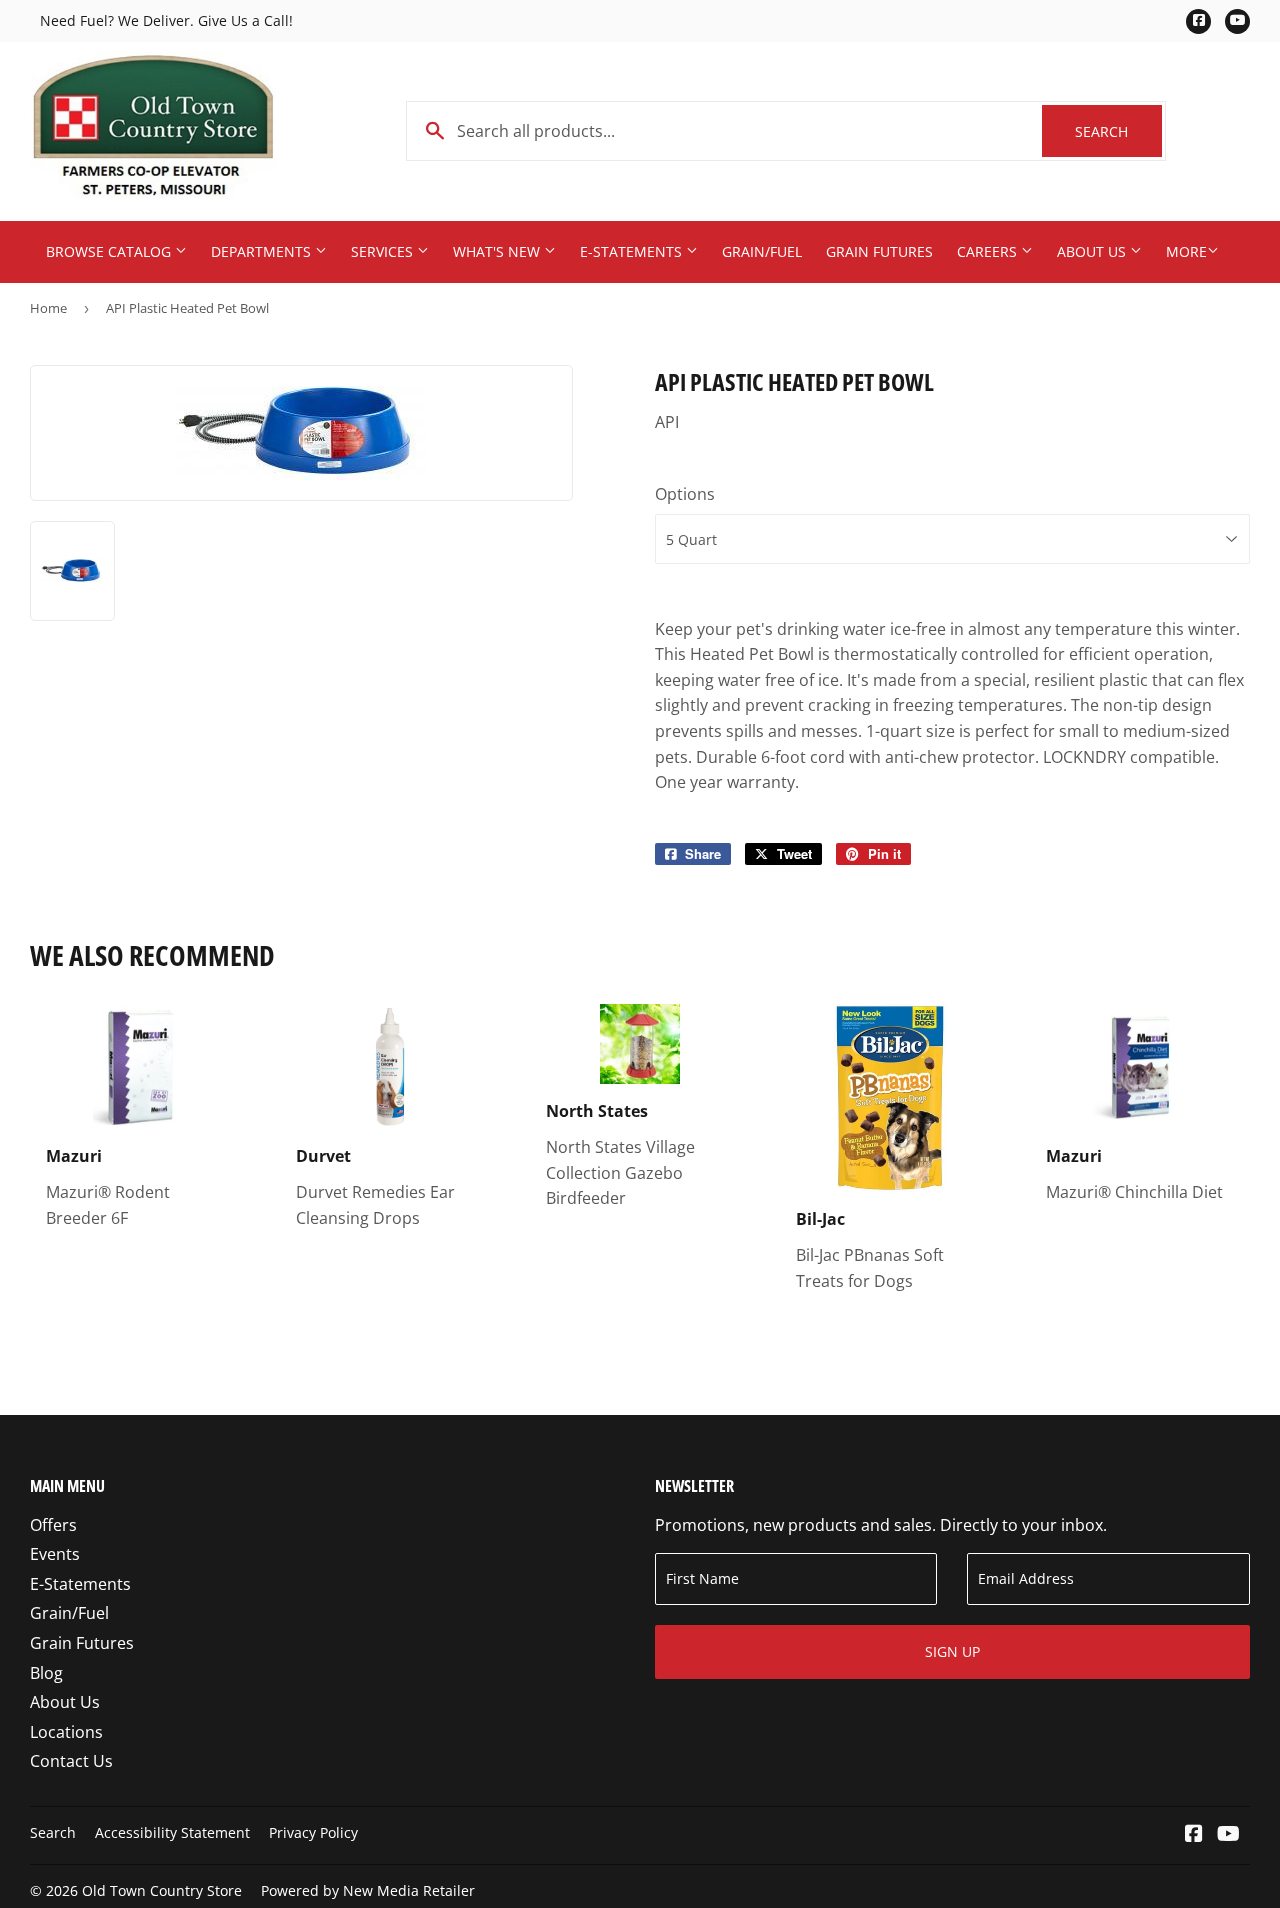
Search (1118, 131)
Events (55, 1554)
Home (48, 308)
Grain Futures (879, 251)
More (1186, 251)
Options (685, 494)
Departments (263, 251)
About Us (1093, 251)
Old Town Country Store (162, 1890)
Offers (53, 1525)
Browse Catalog (110, 251)
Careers (989, 251)
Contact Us (71, 1761)
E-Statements (633, 251)
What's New (498, 251)
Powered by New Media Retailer (368, 1890)
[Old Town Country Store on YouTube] (1228, 1835)
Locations (66, 1732)
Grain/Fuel (762, 251)
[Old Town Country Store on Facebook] (1194, 1835)
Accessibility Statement (172, 1832)
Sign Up (952, 1651)
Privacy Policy (313, 1832)
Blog (46, 1673)
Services (384, 251)
